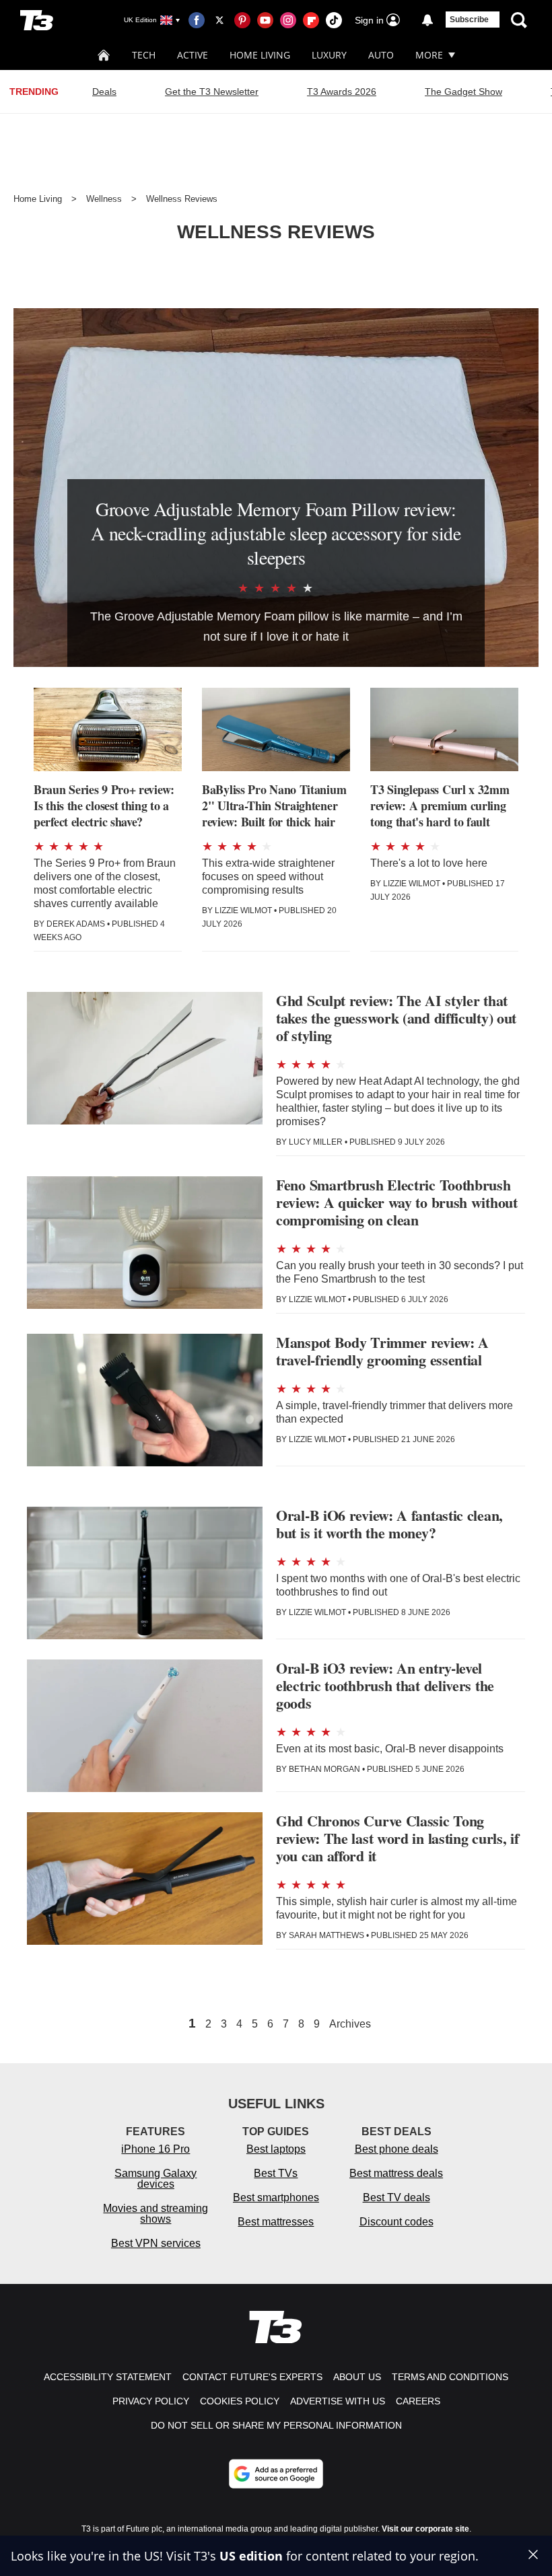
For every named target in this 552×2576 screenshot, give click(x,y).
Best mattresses (276, 2222)
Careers (418, 2401)
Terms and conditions (450, 2377)
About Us (357, 2377)
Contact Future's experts (252, 2377)
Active (193, 55)
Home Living (260, 55)
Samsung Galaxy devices (156, 2179)
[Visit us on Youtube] (265, 20)
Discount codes (396, 2222)
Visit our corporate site (425, 2529)
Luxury (329, 55)
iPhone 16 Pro (156, 2149)
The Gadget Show (463, 92)
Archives (350, 2024)
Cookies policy (240, 2401)
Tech (144, 55)
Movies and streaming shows (156, 2214)
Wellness (104, 199)
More (429, 55)
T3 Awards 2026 (342, 92)
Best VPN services (156, 2243)
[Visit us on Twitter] (219, 20)
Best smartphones (276, 2197)
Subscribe (469, 20)
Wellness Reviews (182, 199)
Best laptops (276, 2149)
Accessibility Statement (108, 2377)
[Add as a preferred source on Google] (276, 2474)
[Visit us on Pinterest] (242, 20)
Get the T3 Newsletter (212, 92)
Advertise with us (338, 2401)
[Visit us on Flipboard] (311, 20)
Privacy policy (151, 2401)
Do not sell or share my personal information (276, 2425)
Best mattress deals (396, 2173)
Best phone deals (396, 2149)
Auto (381, 55)
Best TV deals (396, 2197)
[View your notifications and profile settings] (427, 20)
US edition (251, 2556)
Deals (104, 92)
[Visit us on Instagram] (288, 20)
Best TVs (276, 2173)
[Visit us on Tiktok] (334, 20)
